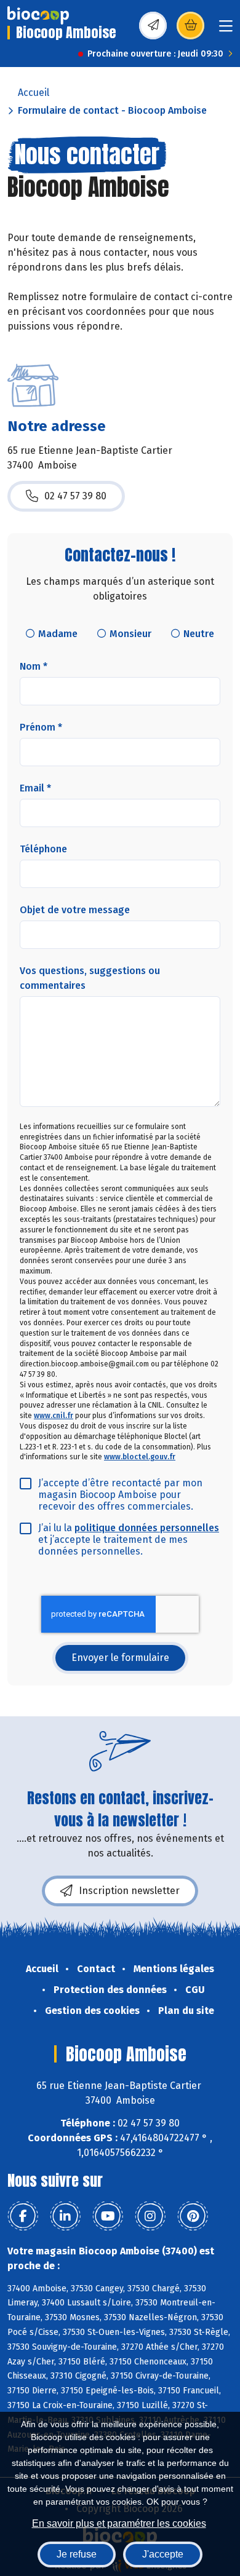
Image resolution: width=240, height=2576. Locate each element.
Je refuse (77, 2554)
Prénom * (41, 727)
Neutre (199, 634)
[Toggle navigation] (226, 30)
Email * (35, 788)
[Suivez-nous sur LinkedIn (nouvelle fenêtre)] (65, 2216)
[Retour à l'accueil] (38, 15)
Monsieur (130, 634)
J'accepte (163, 2554)
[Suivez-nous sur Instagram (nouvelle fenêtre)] (150, 2216)
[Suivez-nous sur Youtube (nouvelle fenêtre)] (108, 2216)
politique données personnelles (147, 1528)
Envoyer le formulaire (120, 1658)
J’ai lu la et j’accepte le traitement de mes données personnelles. (129, 1540)
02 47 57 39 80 (75, 496)
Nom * (34, 666)
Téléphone (43, 849)
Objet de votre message (75, 910)
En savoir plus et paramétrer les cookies (119, 2523)
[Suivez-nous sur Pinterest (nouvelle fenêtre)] (193, 2216)
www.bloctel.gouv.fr (140, 1457)
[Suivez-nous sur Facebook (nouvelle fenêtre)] (23, 2216)
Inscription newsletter (129, 1891)
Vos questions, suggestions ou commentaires (90, 978)
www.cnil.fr (54, 1416)
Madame (58, 634)
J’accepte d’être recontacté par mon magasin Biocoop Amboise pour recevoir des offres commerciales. (120, 1495)
